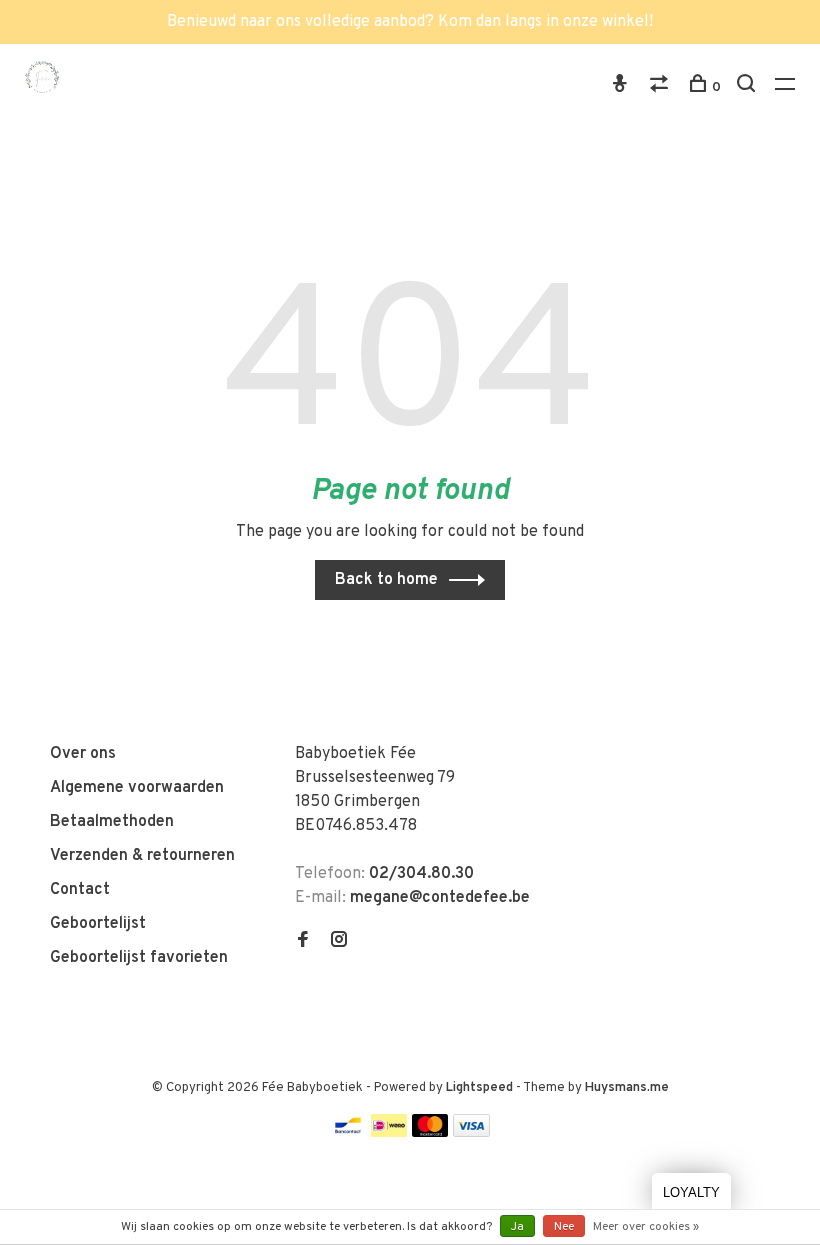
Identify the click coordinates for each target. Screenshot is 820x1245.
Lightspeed (479, 1088)
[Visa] (471, 1133)
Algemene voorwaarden (137, 788)
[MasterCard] (430, 1133)
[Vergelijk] (661, 87)
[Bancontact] (348, 1133)
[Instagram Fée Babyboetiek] (339, 942)
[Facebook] (303, 942)
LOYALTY (691, 1192)
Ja (517, 1227)
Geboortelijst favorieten (139, 958)
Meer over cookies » (646, 1227)
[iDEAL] (389, 1133)
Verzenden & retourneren (142, 856)
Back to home (386, 580)
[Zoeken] (748, 87)
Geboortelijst (98, 924)
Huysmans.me (627, 1088)
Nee (564, 1227)
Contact (80, 890)
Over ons (83, 754)
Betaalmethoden (112, 822)
